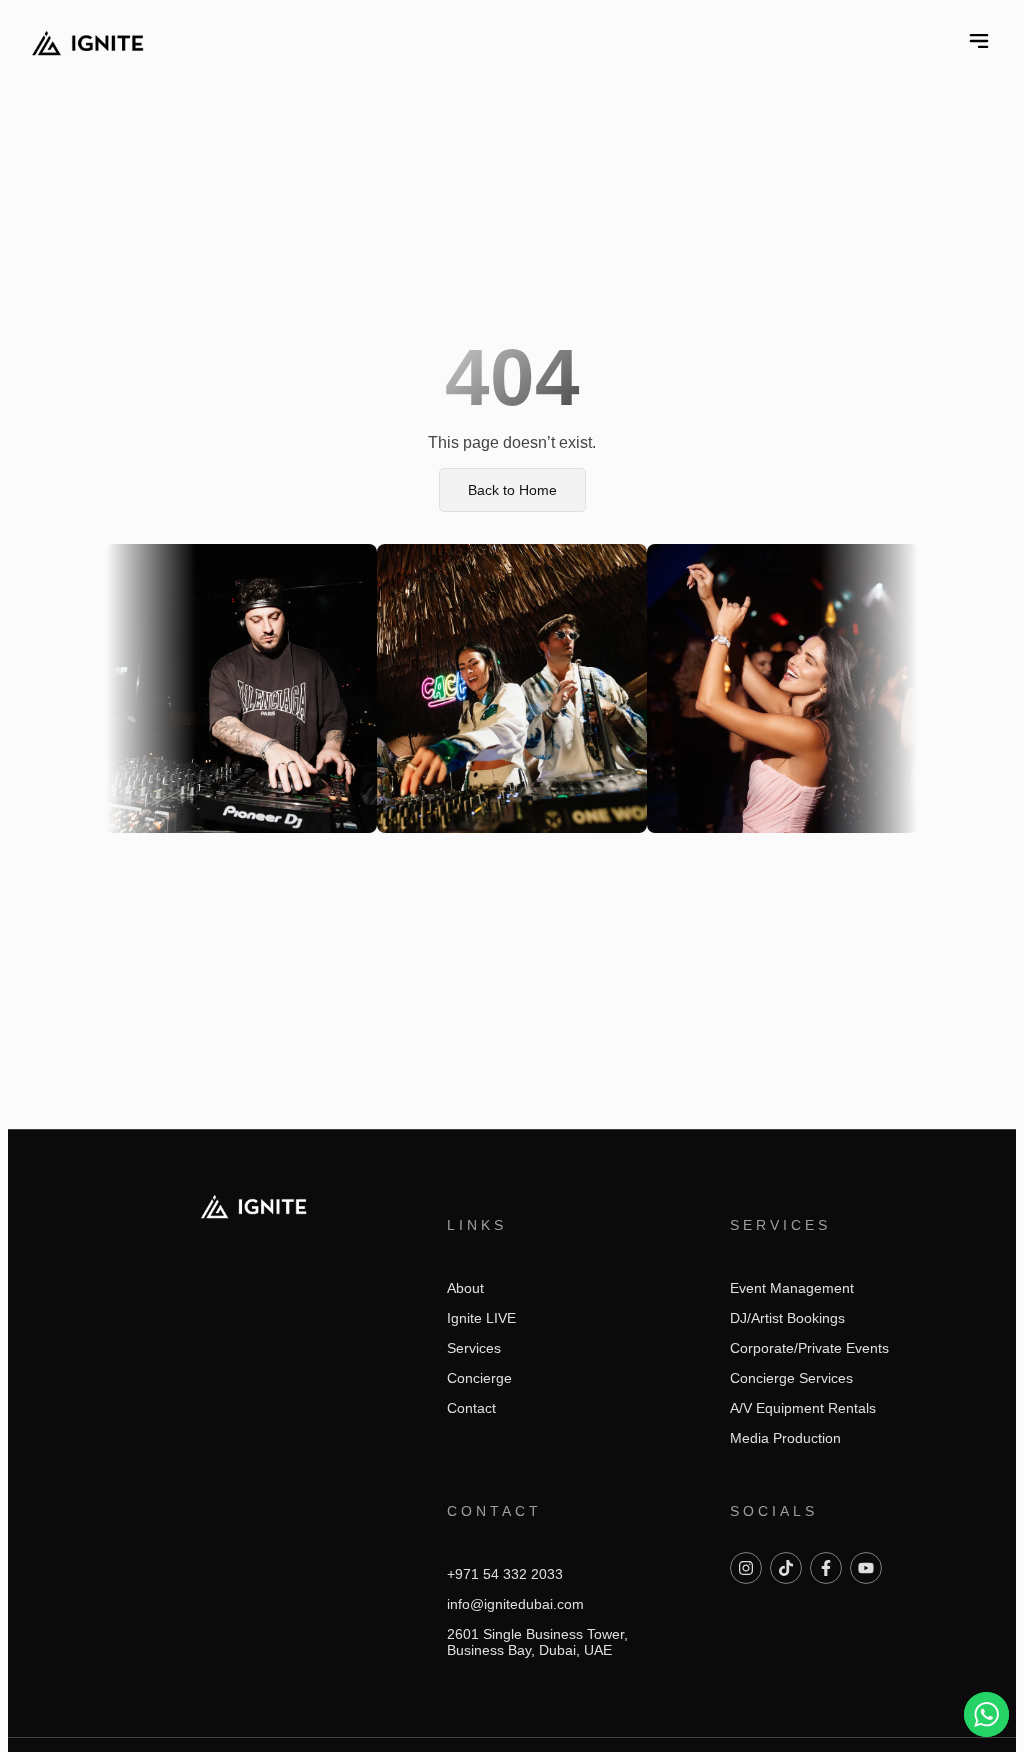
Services (474, 1348)
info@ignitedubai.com (515, 1604)
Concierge (479, 1378)
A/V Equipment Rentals (803, 1408)
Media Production (785, 1438)
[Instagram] (746, 1568)
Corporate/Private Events (809, 1348)
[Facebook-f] (826, 1568)
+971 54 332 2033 (505, 1574)
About (465, 1288)
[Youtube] (866, 1568)
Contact (471, 1408)
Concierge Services (791, 1378)
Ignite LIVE (481, 1318)
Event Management (792, 1288)
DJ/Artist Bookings (787, 1318)
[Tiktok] (786, 1568)
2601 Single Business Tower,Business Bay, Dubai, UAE (537, 1642)
